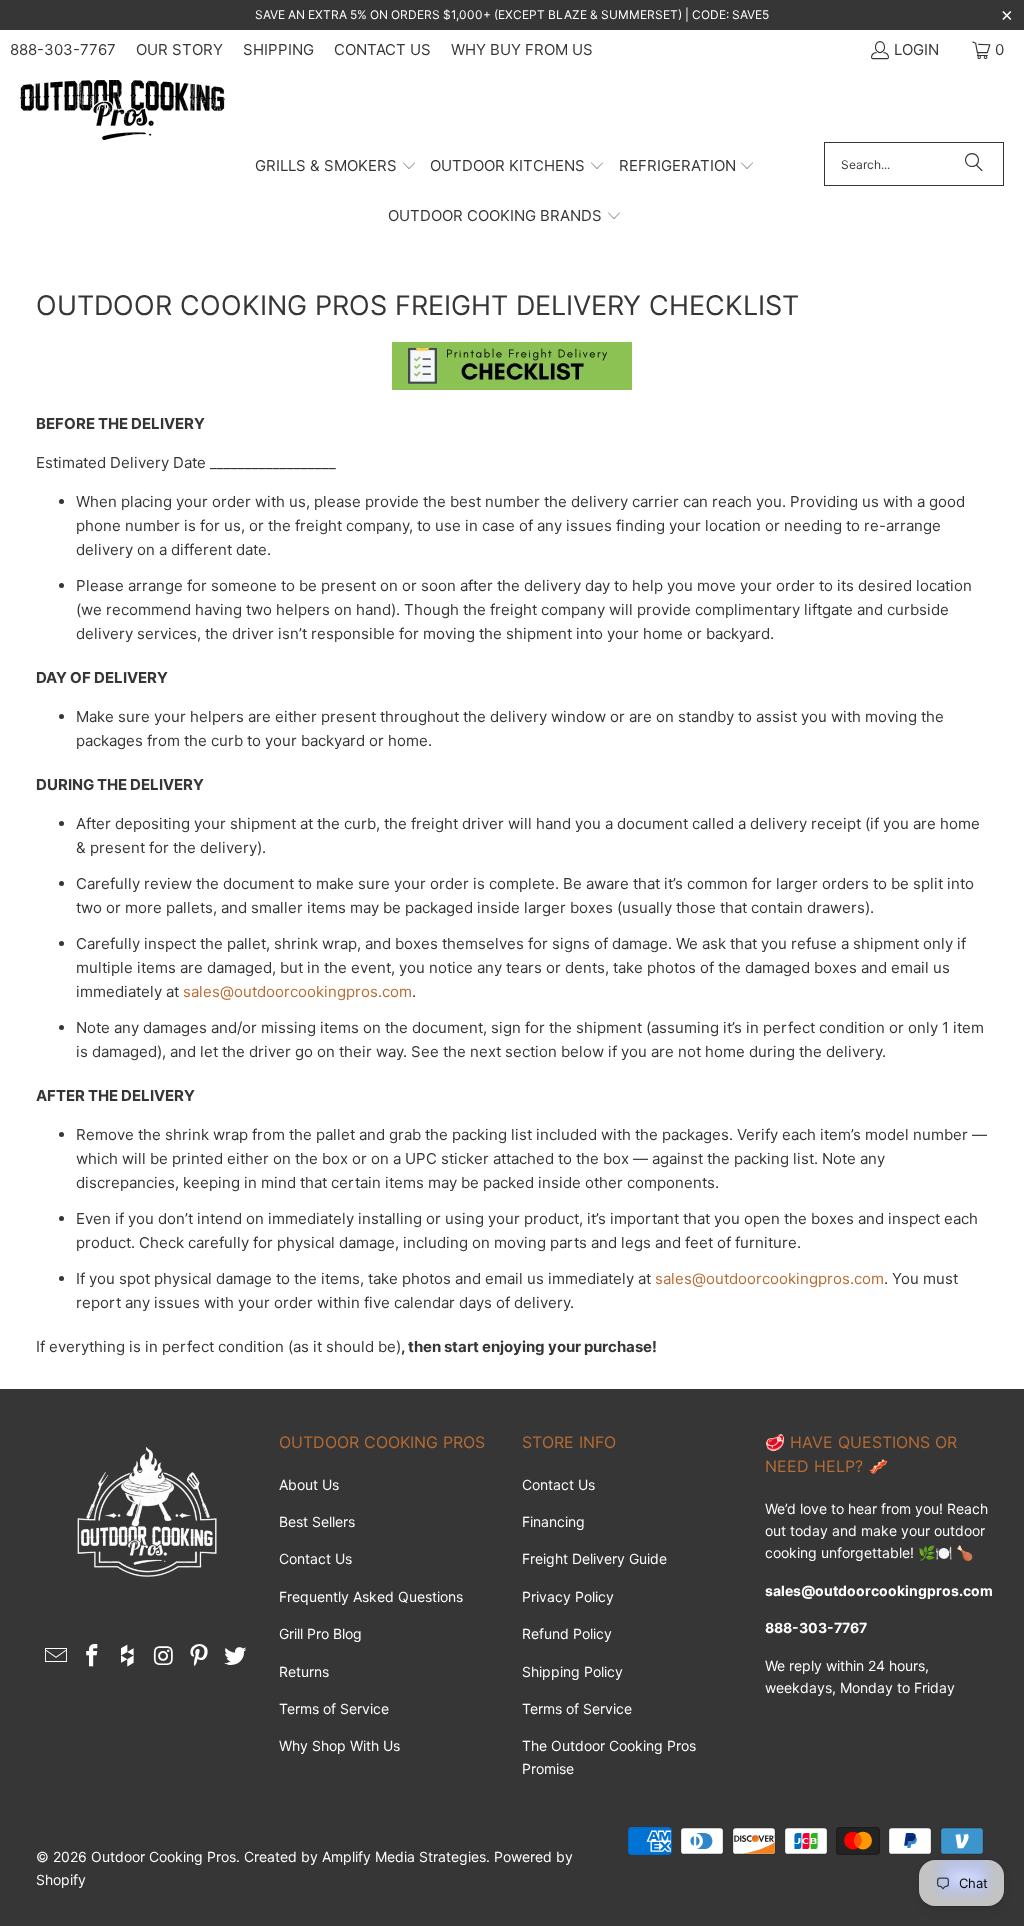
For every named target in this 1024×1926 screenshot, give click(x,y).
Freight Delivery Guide (594, 1558)
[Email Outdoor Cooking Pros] (57, 1656)
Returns (304, 1671)
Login (916, 49)
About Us (309, 1484)
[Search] (974, 164)
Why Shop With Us (339, 1745)
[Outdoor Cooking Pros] (122, 111)
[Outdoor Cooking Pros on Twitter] (236, 1656)
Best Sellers (317, 1521)
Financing (553, 1521)
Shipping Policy (572, 1671)
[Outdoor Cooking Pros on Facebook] (93, 1656)
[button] (336, 167)
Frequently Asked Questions (371, 1596)
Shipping (278, 49)
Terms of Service (334, 1708)
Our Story (179, 49)
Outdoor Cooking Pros (163, 1856)
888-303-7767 (63, 49)
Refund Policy (567, 1633)
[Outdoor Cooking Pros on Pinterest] (200, 1656)
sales (201, 991)
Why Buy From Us (522, 49)
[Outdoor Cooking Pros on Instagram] (164, 1656)
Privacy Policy (568, 1596)
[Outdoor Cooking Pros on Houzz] (129, 1656)
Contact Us (382, 49)
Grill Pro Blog (320, 1633)
